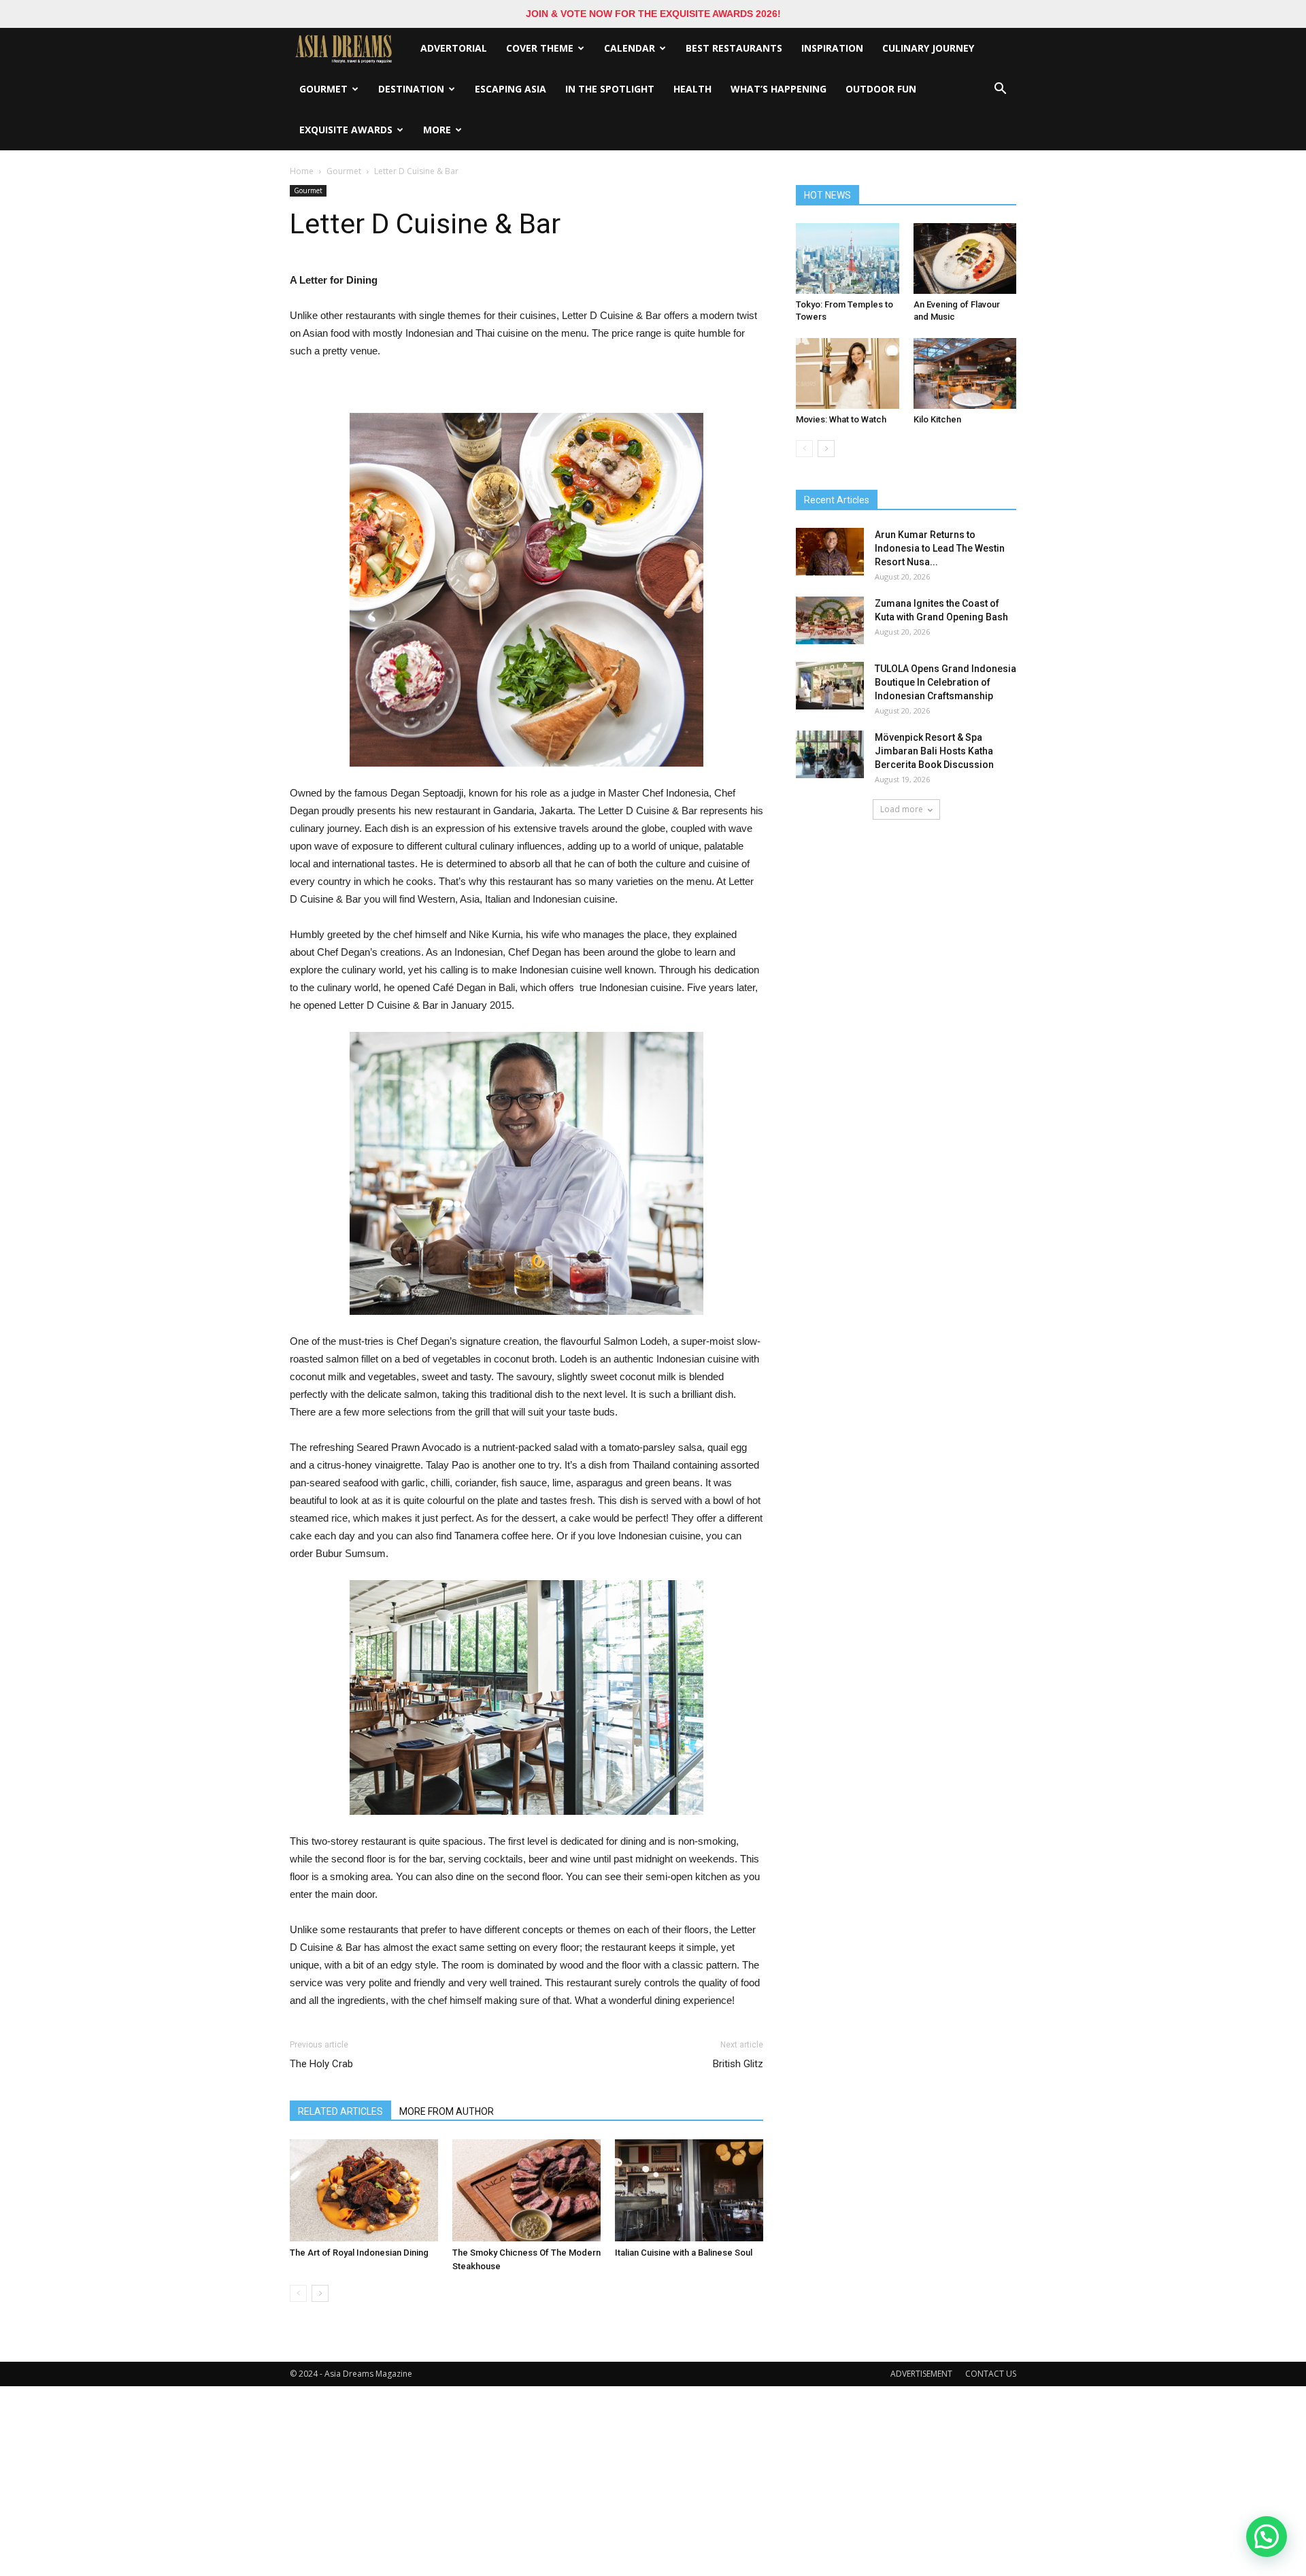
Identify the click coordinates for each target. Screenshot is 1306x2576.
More (437, 130)
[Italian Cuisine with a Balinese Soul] (689, 2190)
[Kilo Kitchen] (965, 373)
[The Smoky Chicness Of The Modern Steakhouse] (526, 2190)
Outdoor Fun (881, 89)
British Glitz (738, 2064)
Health (692, 89)
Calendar (630, 48)
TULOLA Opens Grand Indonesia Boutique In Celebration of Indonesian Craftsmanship (945, 682)
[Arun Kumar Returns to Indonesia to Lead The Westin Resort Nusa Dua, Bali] (830, 552)
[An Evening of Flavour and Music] (965, 258)
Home (302, 171)
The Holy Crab (321, 2064)
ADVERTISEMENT (921, 2374)
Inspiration (832, 48)
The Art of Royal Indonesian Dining (359, 2253)
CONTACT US (991, 2374)
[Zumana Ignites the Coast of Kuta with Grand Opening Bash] (830, 620)
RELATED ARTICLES (340, 2111)
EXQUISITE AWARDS (346, 130)
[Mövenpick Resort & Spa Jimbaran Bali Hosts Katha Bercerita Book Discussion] (830, 754)
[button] (1000, 89)
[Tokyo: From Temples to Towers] (848, 258)
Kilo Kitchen (937, 419)
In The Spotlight (610, 89)
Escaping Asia (510, 89)
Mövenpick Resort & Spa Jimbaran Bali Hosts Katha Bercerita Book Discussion (934, 751)
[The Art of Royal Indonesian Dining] (364, 2190)
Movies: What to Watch (841, 419)
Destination (411, 89)
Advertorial (454, 48)
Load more (902, 809)
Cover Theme (540, 48)
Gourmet (323, 89)
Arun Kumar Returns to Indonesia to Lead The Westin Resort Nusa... (940, 548)
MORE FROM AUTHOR (447, 2111)
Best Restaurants (734, 48)
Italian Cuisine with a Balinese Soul (684, 2253)
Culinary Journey (928, 48)
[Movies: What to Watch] (848, 373)
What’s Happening (778, 89)
